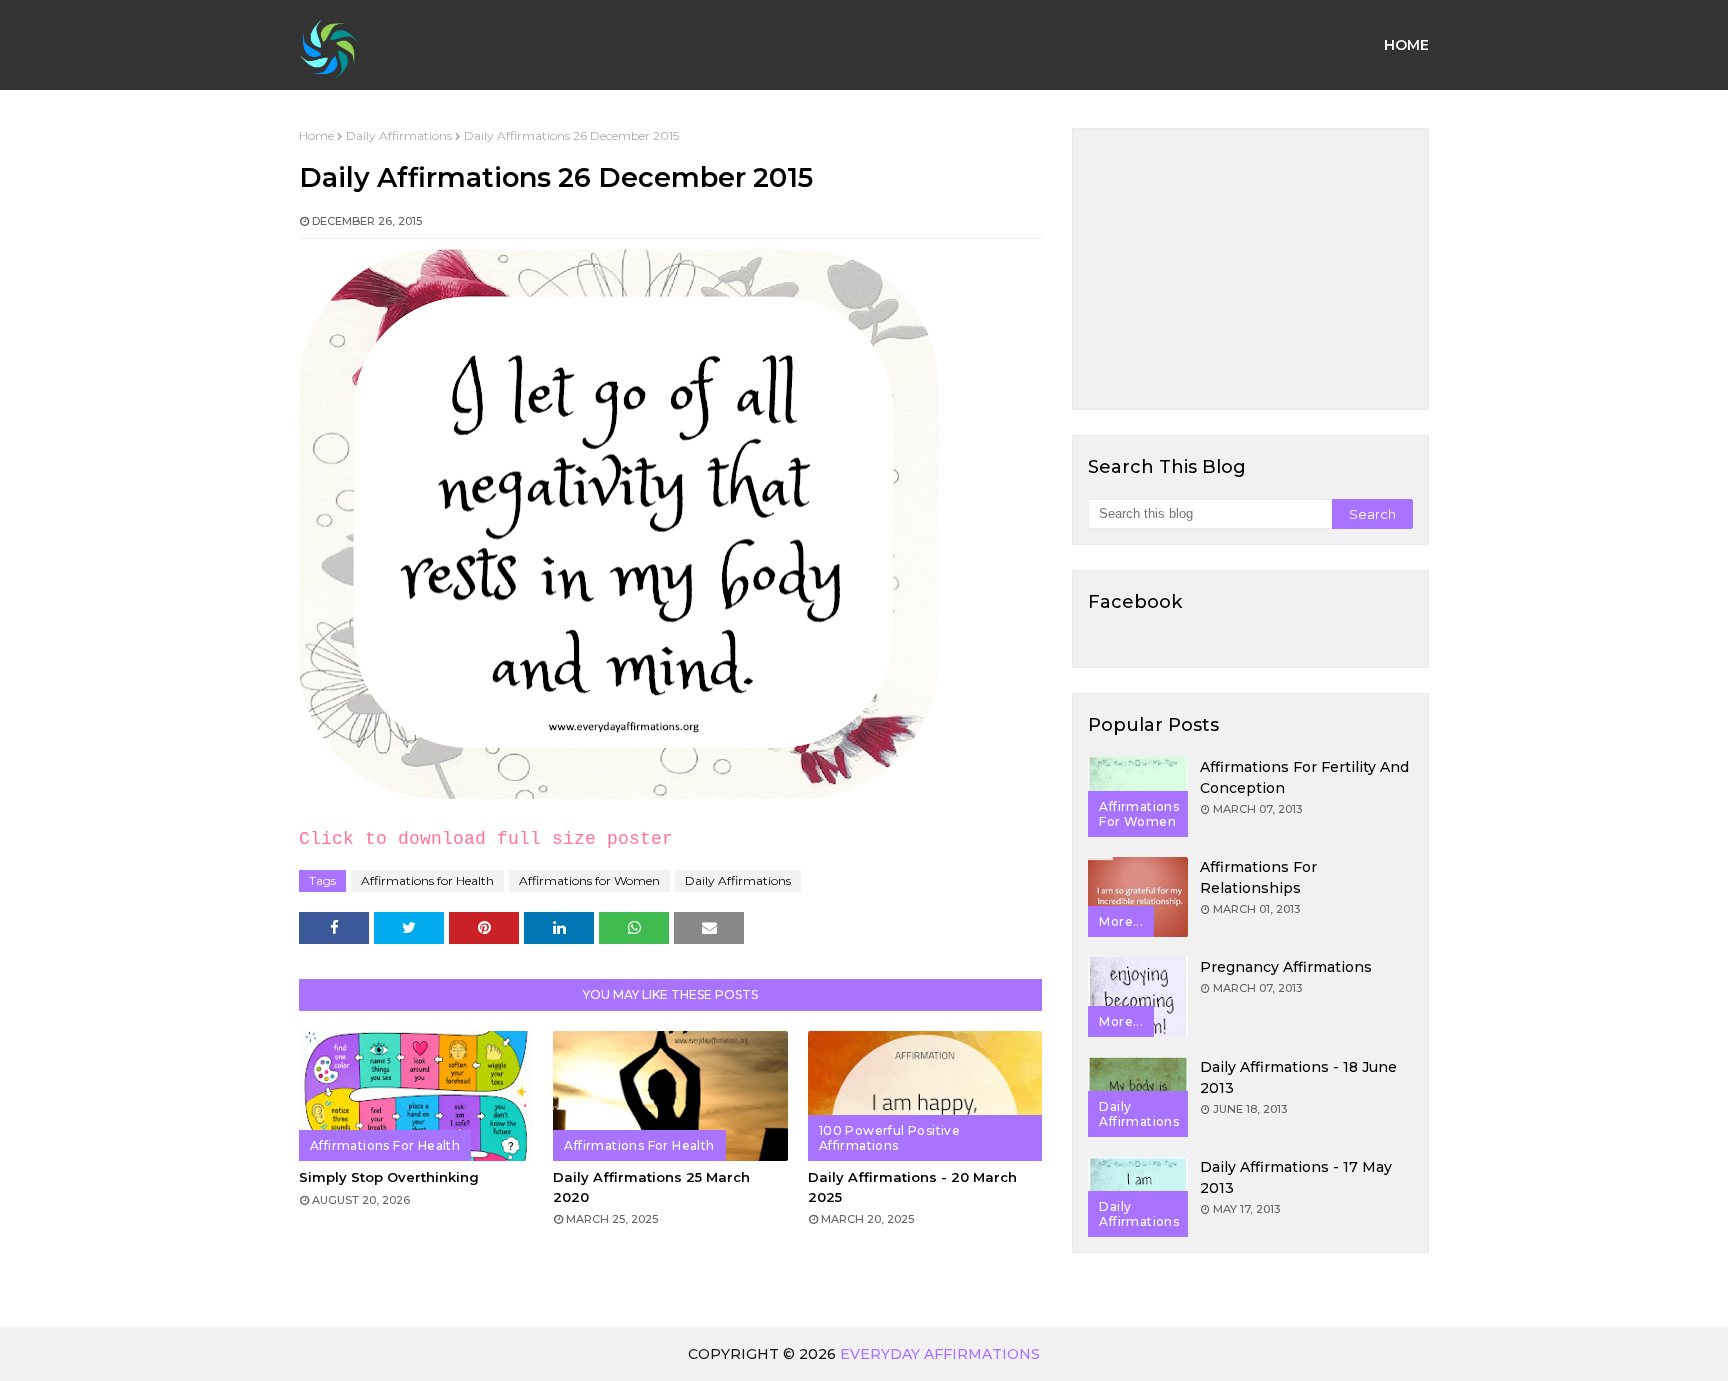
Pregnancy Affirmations (1286, 967)
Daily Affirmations (399, 135)
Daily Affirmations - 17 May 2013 (1296, 1177)
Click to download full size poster (486, 839)
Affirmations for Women (589, 880)
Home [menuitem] (1406, 45)
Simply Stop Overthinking (389, 1177)
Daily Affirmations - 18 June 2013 (1298, 1077)
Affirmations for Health (427, 880)
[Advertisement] (1250, 269)
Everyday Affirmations (940, 1354)
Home (316, 135)
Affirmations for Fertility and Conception (1304, 777)
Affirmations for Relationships (1258, 877)
